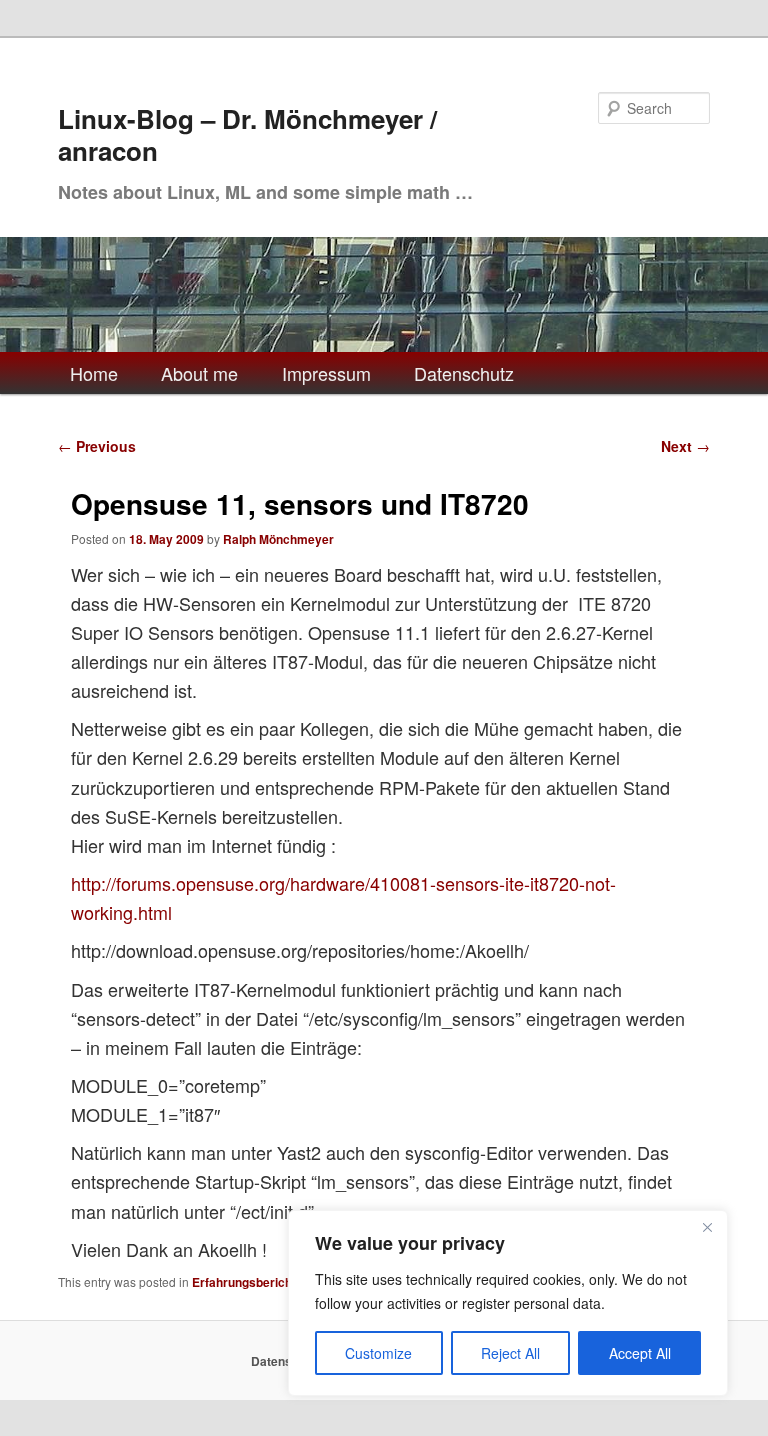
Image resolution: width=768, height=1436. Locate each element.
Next (685, 446)
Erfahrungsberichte (247, 1282)
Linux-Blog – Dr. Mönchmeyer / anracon (247, 134)
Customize (378, 1353)
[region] (508, 1303)
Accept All (640, 1353)
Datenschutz (464, 373)
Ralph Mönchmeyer (278, 539)
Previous (97, 446)
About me (199, 373)
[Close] (707, 1227)
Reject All (510, 1353)
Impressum (326, 373)
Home (94, 373)
